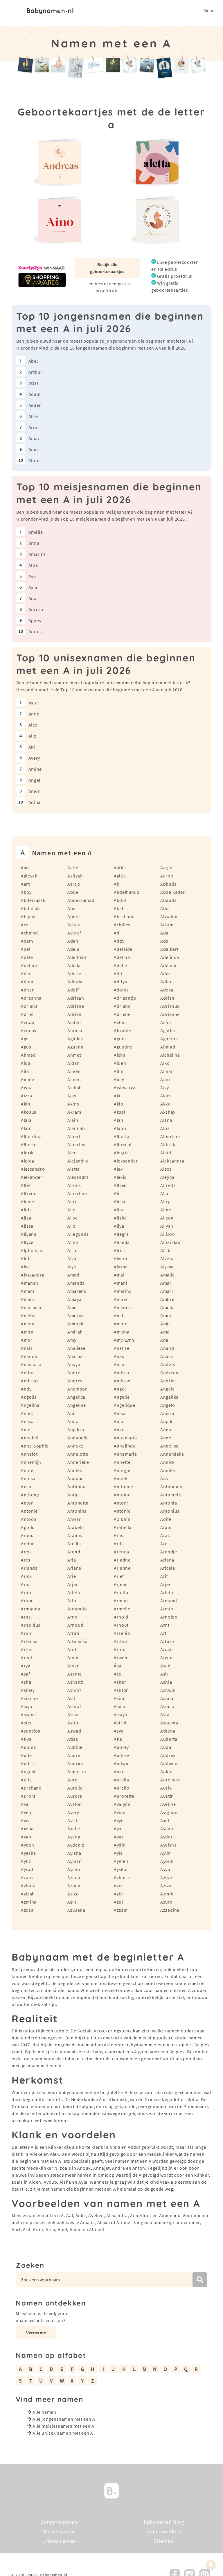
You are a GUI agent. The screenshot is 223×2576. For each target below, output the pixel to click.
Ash (164, 1674)
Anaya (74, 1364)
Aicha (120, 1055)
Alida (26, 1210)
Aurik (166, 1788)
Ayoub (167, 1861)
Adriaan (76, 998)
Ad (117, 933)
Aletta (74, 1169)
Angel (34, 780)
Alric (72, 1250)
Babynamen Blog (164, 2522)
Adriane (76, 1006)
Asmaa (167, 1706)
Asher (120, 1682)
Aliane (28, 1201)
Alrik (165, 1250)
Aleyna (167, 1177)
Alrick (120, 1250)
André (74, 1372)
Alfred (120, 1185)
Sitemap (164, 2541)
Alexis (120, 1177)
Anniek (75, 1470)
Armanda (30, 1609)
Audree (122, 1755)
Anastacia (31, 1364)
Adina (35, 802)
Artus (27, 1649)
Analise (122, 1348)
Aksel (119, 1112)
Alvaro (121, 1258)
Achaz (74, 925)
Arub (73, 1649)
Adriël (27, 1014)
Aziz (118, 1886)
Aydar (166, 1837)
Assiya (121, 1715)
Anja (119, 1421)
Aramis (75, 1535)
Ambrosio (31, 1307)
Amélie (36, 532)
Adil (118, 973)
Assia (73, 1715)
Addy (119, 941)
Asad (166, 1666)
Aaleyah (29, 876)
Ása (118, 1666)
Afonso (75, 1030)
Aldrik (27, 1153)
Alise (72, 1218)
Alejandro (78, 1161)
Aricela (168, 1568)
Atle (118, 1739)
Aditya (121, 982)
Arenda (122, 1552)
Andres (75, 1381)
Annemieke (172, 1454)
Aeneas (29, 1030)
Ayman (74, 1861)
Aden (26, 973)
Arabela (75, 1527)
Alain (73, 1120)
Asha (26, 1682)
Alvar (73, 1258)
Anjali (166, 1421)
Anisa (120, 1413)
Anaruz (75, 1356)
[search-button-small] (200, 2280)
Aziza (166, 1886)
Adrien (74, 1014)
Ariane (74, 1568)
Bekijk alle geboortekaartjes (107, 268)
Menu (209, 10)
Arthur (35, 372)
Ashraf (74, 1690)
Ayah (26, 1837)
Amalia (168, 1275)
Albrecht (123, 1144)
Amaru (28, 1299)
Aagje (166, 868)
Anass (167, 1356)
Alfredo (29, 1193)
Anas (119, 1356)
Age (25, 1039)
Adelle (121, 965)
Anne (34, 714)
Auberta (169, 1739)
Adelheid (77, 957)
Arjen (166, 1584)
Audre (74, 1755)
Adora (167, 990)
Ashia (166, 1682)
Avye (119, 1820)
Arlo (72, 1601)
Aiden (120, 1063)
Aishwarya (125, 1087)
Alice (72, 1201)
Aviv (25, 1820)
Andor (27, 1372)
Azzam (121, 1910)
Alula (26, 1258)
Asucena (169, 1723)
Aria (72, 1560)
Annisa (28, 1478)
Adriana (29, 1006)
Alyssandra (33, 1275)
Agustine (123, 1047)
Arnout (121, 1625)
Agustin (75, 1047)
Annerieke (78, 1462)
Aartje (74, 884)
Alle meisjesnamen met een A (63, 2426)
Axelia (27, 1829)
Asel (118, 1674)
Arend (74, 1552)
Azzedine (170, 1910)
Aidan (73, 1063)
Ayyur (166, 1869)
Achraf (74, 933)
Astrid (120, 1723)
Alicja (166, 1201)
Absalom (169, 916)
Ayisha (74, 1853)
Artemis (29, 1641)
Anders (168, 1364)
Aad (25, 868)
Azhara (28, 1886)
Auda (166, 1747)
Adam (35, 394)
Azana (74, 1877)
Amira (27, 1332)
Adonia (121, 990)
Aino (165, 1079)
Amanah (30, 1283)
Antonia (169, 1503)
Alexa (166, 1169)
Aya (118, 1829)
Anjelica (76, 1429)
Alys (72, 1267)
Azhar (166, 1877)
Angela (168, 1389)
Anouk (35, 631)
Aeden (35, 405)
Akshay (168, 1112)
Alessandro (33, 1169)
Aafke (120, 868)
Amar (34, 438)
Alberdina (31, 1136)
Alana (166, 1120)
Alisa (26, 1218)
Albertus (76, 1144)
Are (164, 1544)
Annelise (169, 1446)
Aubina (28, 1747)
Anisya (28, 1421)
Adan (73, 941)
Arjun (27, 1592)
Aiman (167, 1071)
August (28, 1772)
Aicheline (170, 1055)
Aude (26, 1755)
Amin (166, 1315)
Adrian (167, 998)
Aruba (120, 1649)
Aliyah (167, 1226)
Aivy (165, 1087)
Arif (164, 1576)
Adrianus (170, 1006)
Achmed (29, 933)
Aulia (26, 1780)
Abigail (28, 916)
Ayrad (27, 1869)
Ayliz (26, 1861)
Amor (34, 791)
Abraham (123, 916)
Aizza (26, 1096)
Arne (26, 1617)
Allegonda (78, 1234)
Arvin (73, 1658)
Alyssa (167, 1267)
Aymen (121, 1861)
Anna (34, 543)
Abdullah (30, 908)
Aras (119, 1535)
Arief (119, 1576)
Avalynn (122, 1804)
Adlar (166, 982)
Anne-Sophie (35, 1446)
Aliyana (29, 1234)
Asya (119, 1731)
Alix (32, 736)
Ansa (26, 1487)
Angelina (30, 1405)
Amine (35, 769)
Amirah (75, 1332)
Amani (121, 1283)
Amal (119, 1275)
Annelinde (125, 1446)
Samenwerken (164, 2532)
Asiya (26, 1706)
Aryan (73, 1666)
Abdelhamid (127, 892)
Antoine (122, 1495)
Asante (75, 1674)
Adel (26, 949)
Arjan (73, 1584)
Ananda (29, 1356)
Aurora (36, 609)
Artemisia (78, 1641)
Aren (26, 1552)
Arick (26, 1576)
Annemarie (125, 1454)
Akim (166, 1096)
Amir (34, 449)
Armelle (122, 1609)
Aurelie (75, 1788)
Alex (33, 725)
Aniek (27, 1413)
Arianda (29, 1568)
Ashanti (75, 1682)
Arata (166, 1535)
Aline (166, 1210)
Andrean (169, 1372)
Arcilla (74, 1544)
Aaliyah (75, 876)
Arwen (121, 1658)
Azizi (119, 1894)
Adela (73, 949)
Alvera (167, 1258)
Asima (167, 1698)
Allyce (27, 1242)
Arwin (166, 1658)
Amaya (74, 1299)
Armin (167, 1609)
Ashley (28, 1690)
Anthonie (124, 1487)
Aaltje (120, 876)
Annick (168, 1462)
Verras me (36, 2333)
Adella (74, 965)
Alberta (122, 1136)
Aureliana (171, 1780)
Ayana (74, 1837)
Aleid (166, 1153)
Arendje (169, 1552)
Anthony (30, 1495)
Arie (72, 1576)
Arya (26, 1666)
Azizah (28, 1894)
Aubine (75, 1747)
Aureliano (31, 1788)
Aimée (27, 1079)
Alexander (32, 1177)
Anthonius (171, 1487)
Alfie (33, 416)
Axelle (74, 1829)
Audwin (122, 1763)
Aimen (74, 1079)
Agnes (35, 620)
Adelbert (169, 949)
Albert (74, 1136)
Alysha (121, 1267)
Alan (119, 1120)
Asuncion (31, 1731)
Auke (119, 1772)
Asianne (29, 1698)
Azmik (167, 1894)
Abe (71, 908)
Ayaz (119, 1837)
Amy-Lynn (124, 1340)
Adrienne (170, 1014)
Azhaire (122, 1877)
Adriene (122, 1014)
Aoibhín (122, 1519)
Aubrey (121, 1747)
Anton (27, 1503)
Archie (28, 1544)
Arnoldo (169, 1617)
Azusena (76, 1910)
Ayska (120, 1869)
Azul (118, 1902)
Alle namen (44, 2412)
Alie (71, 1210)
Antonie (29, 1511)
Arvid (26, 1658)
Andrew (122, 1381)
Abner (74, 916)
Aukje (166, 1772)
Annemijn (31, 1462)
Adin (165, 973)
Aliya (119, 1226)
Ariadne (122, 1560)
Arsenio (122, 1633)
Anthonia (77, 1487)
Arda (119, 1544)
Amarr (167, 1291)
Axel (165, 1820)
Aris (25, 1584)
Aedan (28, 1022)
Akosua (29, 1112)
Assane (28, 1715)
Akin (26, 1104)
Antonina (77, 1511)
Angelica (76, 1397)
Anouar (75, 1478)
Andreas (30, 1381)
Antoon (29, 1519)
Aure (72, 1780)
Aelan (120, 1022)
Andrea (122, 1372)
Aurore (75, 1796)
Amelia (168, 1307)
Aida (26, 1063)
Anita (73, 1421)
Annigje (122, 1470)
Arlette (167, 1592)
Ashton (121, 1690)
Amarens (77, 1291)
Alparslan (170, 1242)
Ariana (167, 1560)
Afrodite (123, 1030)
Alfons (74, 1185)
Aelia (166, 1022)
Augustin (77, 1772)
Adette (74, 973)
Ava (32, 576)
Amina (28, 1324)
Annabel (30, 1438)
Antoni (121, 1503)
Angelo (168, 1405)
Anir (72, 1413)
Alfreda (168, 1185)
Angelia (29, 1397)
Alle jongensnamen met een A (64, 2419)
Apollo (28, 1527)
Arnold (121, 1617)
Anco (119, 1364)
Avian (120, 1812)
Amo (165, 1332)
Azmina (29, 1902)
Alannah (76, 1128)
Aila (25, 1071)
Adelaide (123, 949)
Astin (73, 1723)
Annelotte (78, 1454)
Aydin (120, 1845)
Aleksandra (172, 1161)
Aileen (74, 1071)
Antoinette (171, 1495)
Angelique (125, 1405)
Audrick (75, 1763)
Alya (25, 1267)
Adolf (73, 990)
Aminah (75, 1324)
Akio (119, 1104)
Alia (164, 1193)
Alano (120, 1128)
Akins (73, 1104)
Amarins (37, 554)
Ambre (167, 1299)
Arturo (167, 1641)
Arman (121, 1601)
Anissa (167, 1413)
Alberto (29, 1144)
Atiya (26, 1739)
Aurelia (121, 1780)
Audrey (168, 1755)
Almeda (122, 1242)
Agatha (168, 1030)
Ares (26, 1560)
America (76, 1315)
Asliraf (74, 1706)
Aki (32, 747)
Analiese (76, 1348)
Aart (25, 884)
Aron (34, 427)
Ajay (72, 1096)
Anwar (74, 1519)
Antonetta (78, 1503)
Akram (74, 1112)
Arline (27, 1601)
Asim (119, 1698)
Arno (73, 1617)
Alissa (27, 1226)
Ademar (169, 965)
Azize (73, 1894)
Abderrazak (33, 900)
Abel (33, 361)
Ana (164, 1340)
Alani (26, 1128)
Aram (166, 1527)
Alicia (120, 1201)
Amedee (122, 1307)
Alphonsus (32, 1250)
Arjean (121, 1584)
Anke (119, 1429)
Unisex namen (59, 2541)
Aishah (75, 1087)
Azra (72, 1902)
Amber (121, 1299)
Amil (119, 1315)
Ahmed (28, 1055)
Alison (167, 1218)
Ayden (27, 1845)
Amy (72, 1340)
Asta (165, 1715)
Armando (77, 1609)
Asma (120, 1706)
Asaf (26, 1674)
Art (163, 1633)
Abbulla (168, 884)
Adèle (27, 957)
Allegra (121, 1234)
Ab (117, 884)
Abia (165, 908)
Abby (26, 892)
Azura (166, 1902)
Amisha (122, 1332)
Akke (166, 1104)
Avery (34, 758)
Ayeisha (168, 1845)
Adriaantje (125, 998)
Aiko (165, 1063)
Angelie (122, 1397)
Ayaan (167, 1829)
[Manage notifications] (211, 2565)
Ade (164, 941)
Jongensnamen (59, 2522)
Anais (27, 1348)
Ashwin (168, 1690)
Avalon (75, 1804)
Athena (168, 1731)
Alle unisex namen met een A (63, 2433)
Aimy (119, 1079)
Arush (167, 1649)
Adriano (122, 1006)
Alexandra (78, 1177)
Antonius (170, 1511)
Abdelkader (172, 892)
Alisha (120, 1218)
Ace (25, 925)
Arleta (74, 1592)
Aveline (168, 1804)
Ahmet (74, 1055)
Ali (117, 1193)
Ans (164, 1478)
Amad (73, 1275)
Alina (119, 1210)
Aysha (74, 1869)
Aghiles (75, 1039)
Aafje (73, 868)
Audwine (169, 1763)
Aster (34, 703)
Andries (168, 1381)
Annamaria (125, 1438)
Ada (33, 598)
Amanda (76, 1283)
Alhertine (77, 1193)
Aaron (167, 876)
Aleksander (126, 1161)
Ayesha (28, 1853)
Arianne (122, 1568)
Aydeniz (76, 1845)
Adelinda (170, 957)
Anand (167, 1348)
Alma (73, 1242)
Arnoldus (31, 1625)
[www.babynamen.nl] (50, 10)
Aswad (74, 1731)
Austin (167, 1796)
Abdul (35, 460)
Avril (72, 1820)
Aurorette (124, 1796)
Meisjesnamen (59, 2532)
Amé (72, 1307)
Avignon (169, 1812)
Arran (73, 1633)
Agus (26, 1047)
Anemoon (78, 1389)
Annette (122, 1462)
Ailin (119, 1071)
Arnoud (75, 1625)
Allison (168, 1234)
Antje (73, 1495)
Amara (28, 1291)
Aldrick (168, 1144)
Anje (26, 1429)
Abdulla (168, 900)
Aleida (28, 1161)
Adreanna (31, 998)
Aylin (166, 1853)
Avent (27, 1812)
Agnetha (169, 1039)
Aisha (27, 1087)
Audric (28, 1763)
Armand (169, 1601)
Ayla (33, 587)
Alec (72, 1153)
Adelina (122, 957)
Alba (33, 565)
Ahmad (168, 1047)
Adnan (28, 990)
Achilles (122, 925)
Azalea (28, 1877)
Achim (167, 925)
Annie (27, 1470)
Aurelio (122, 1788)
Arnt (165, 1625)
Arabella (123, 1527)
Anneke (75, 1446)
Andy (26, 1389)
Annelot (29, 1454)
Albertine (170, 1136)
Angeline (77, 1405)
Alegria (121, 1153)
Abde (73, 892)
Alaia (26, 1120)
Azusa (27, 1910)
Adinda (75, 982)
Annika (168, 1470)
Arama (28, 1535)
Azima (74, 1886)
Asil (71, 1698)
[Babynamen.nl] (111, 2490)
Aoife (166, 1519)
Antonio (122, 1511)
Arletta (121, 1592)
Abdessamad (81, 900)
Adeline (29, 965)
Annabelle (78, 1438)
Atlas (34, 383)
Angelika (169, 1397)
